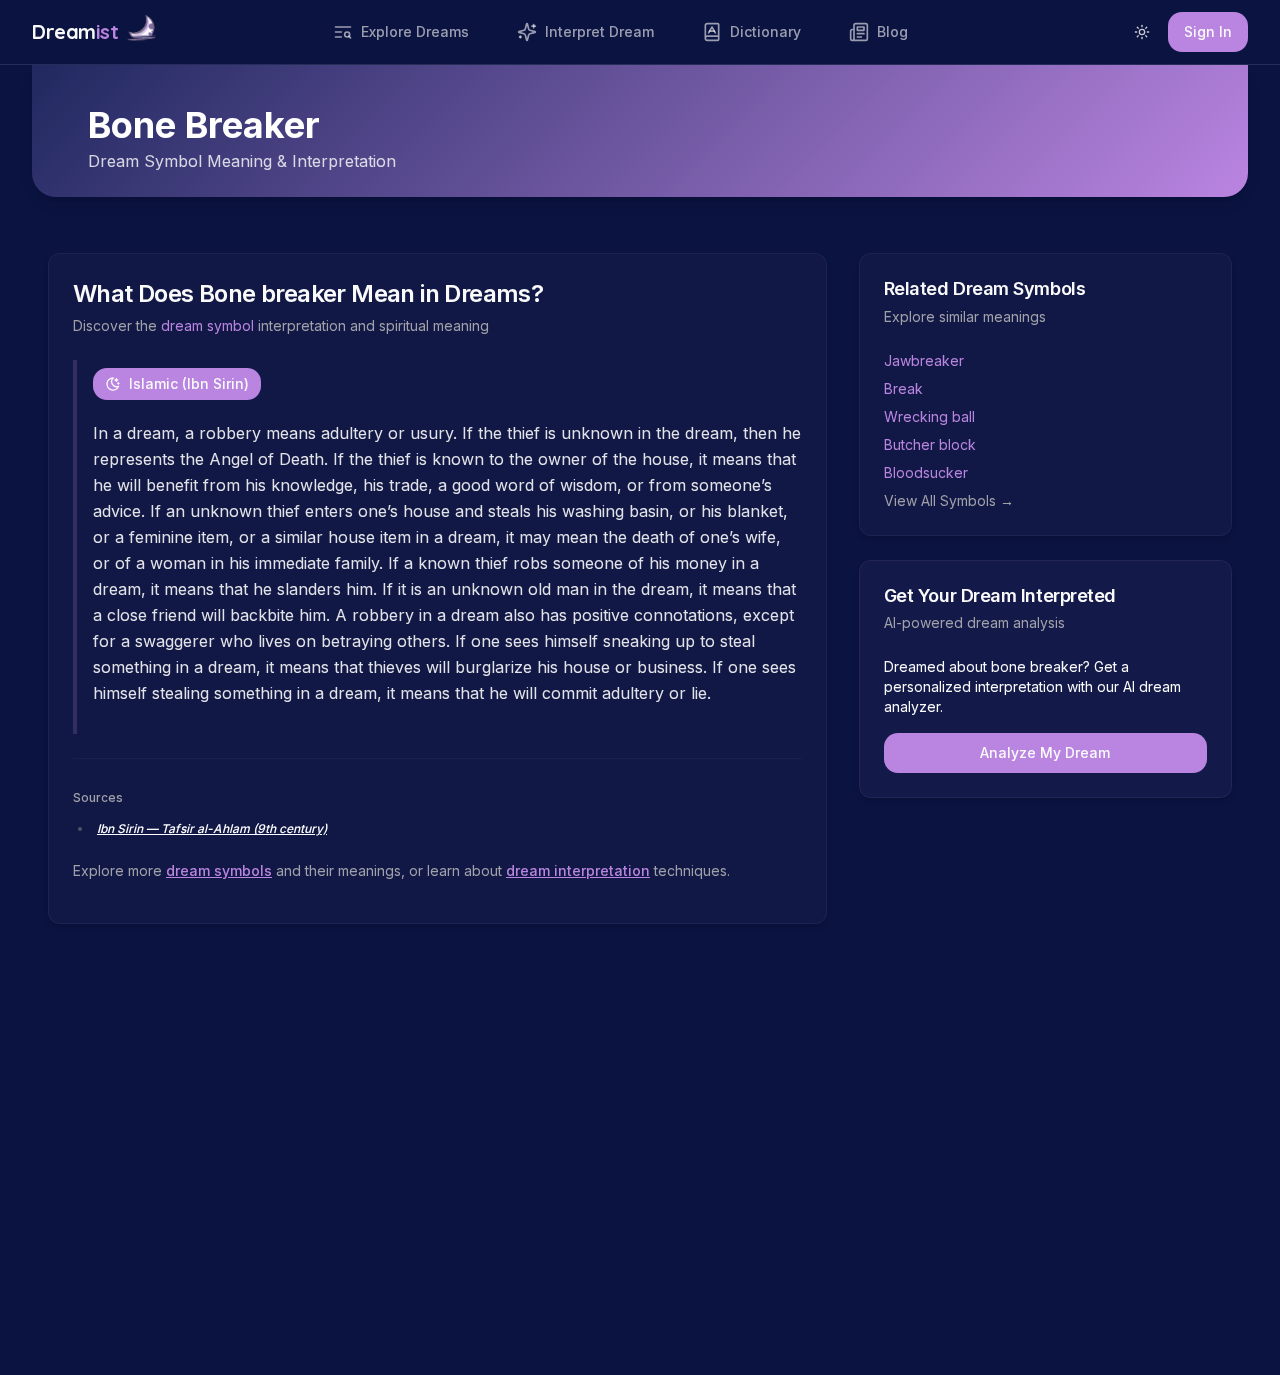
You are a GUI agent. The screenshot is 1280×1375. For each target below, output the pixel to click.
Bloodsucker (926, 472)
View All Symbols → (949, 500)
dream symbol (207, 325)
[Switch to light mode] (1142, 32)
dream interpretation (578, 870)
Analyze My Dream (1045, 752)
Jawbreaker (924, 360)
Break (903, 388)
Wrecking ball (929, 416)
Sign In (1208, 31)
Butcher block (930, 444)
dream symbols (219, 870)
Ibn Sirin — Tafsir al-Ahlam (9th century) (212, 828)
